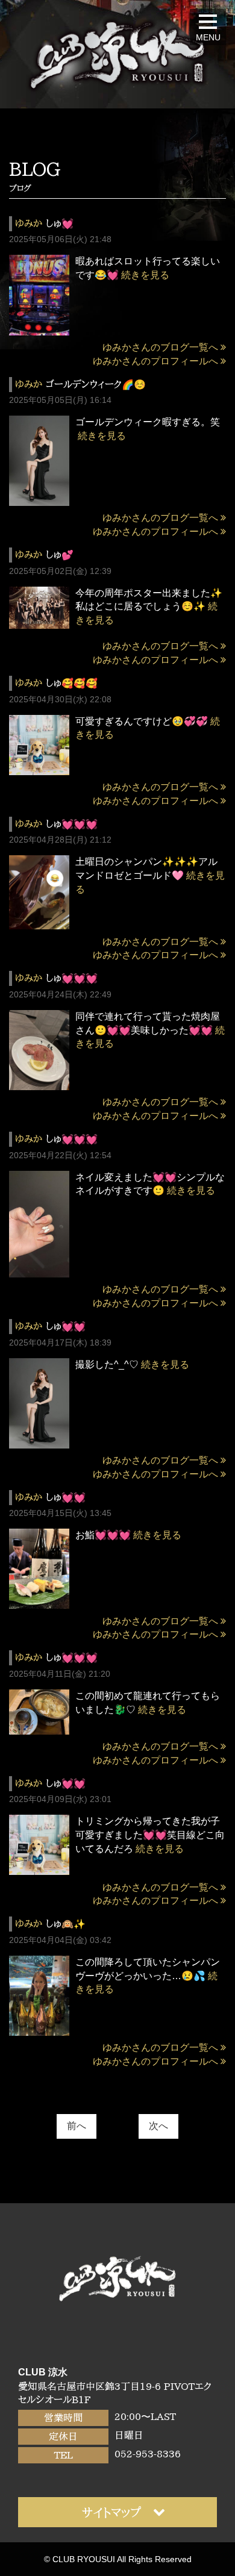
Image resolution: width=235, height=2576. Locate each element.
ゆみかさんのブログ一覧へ (160, 347)
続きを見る (145, 275)
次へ (158, 2126)
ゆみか (29, 223)
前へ (77, 2126)
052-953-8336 (148, 2454)
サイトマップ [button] (111, 2512)
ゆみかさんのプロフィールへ (155, 361)
